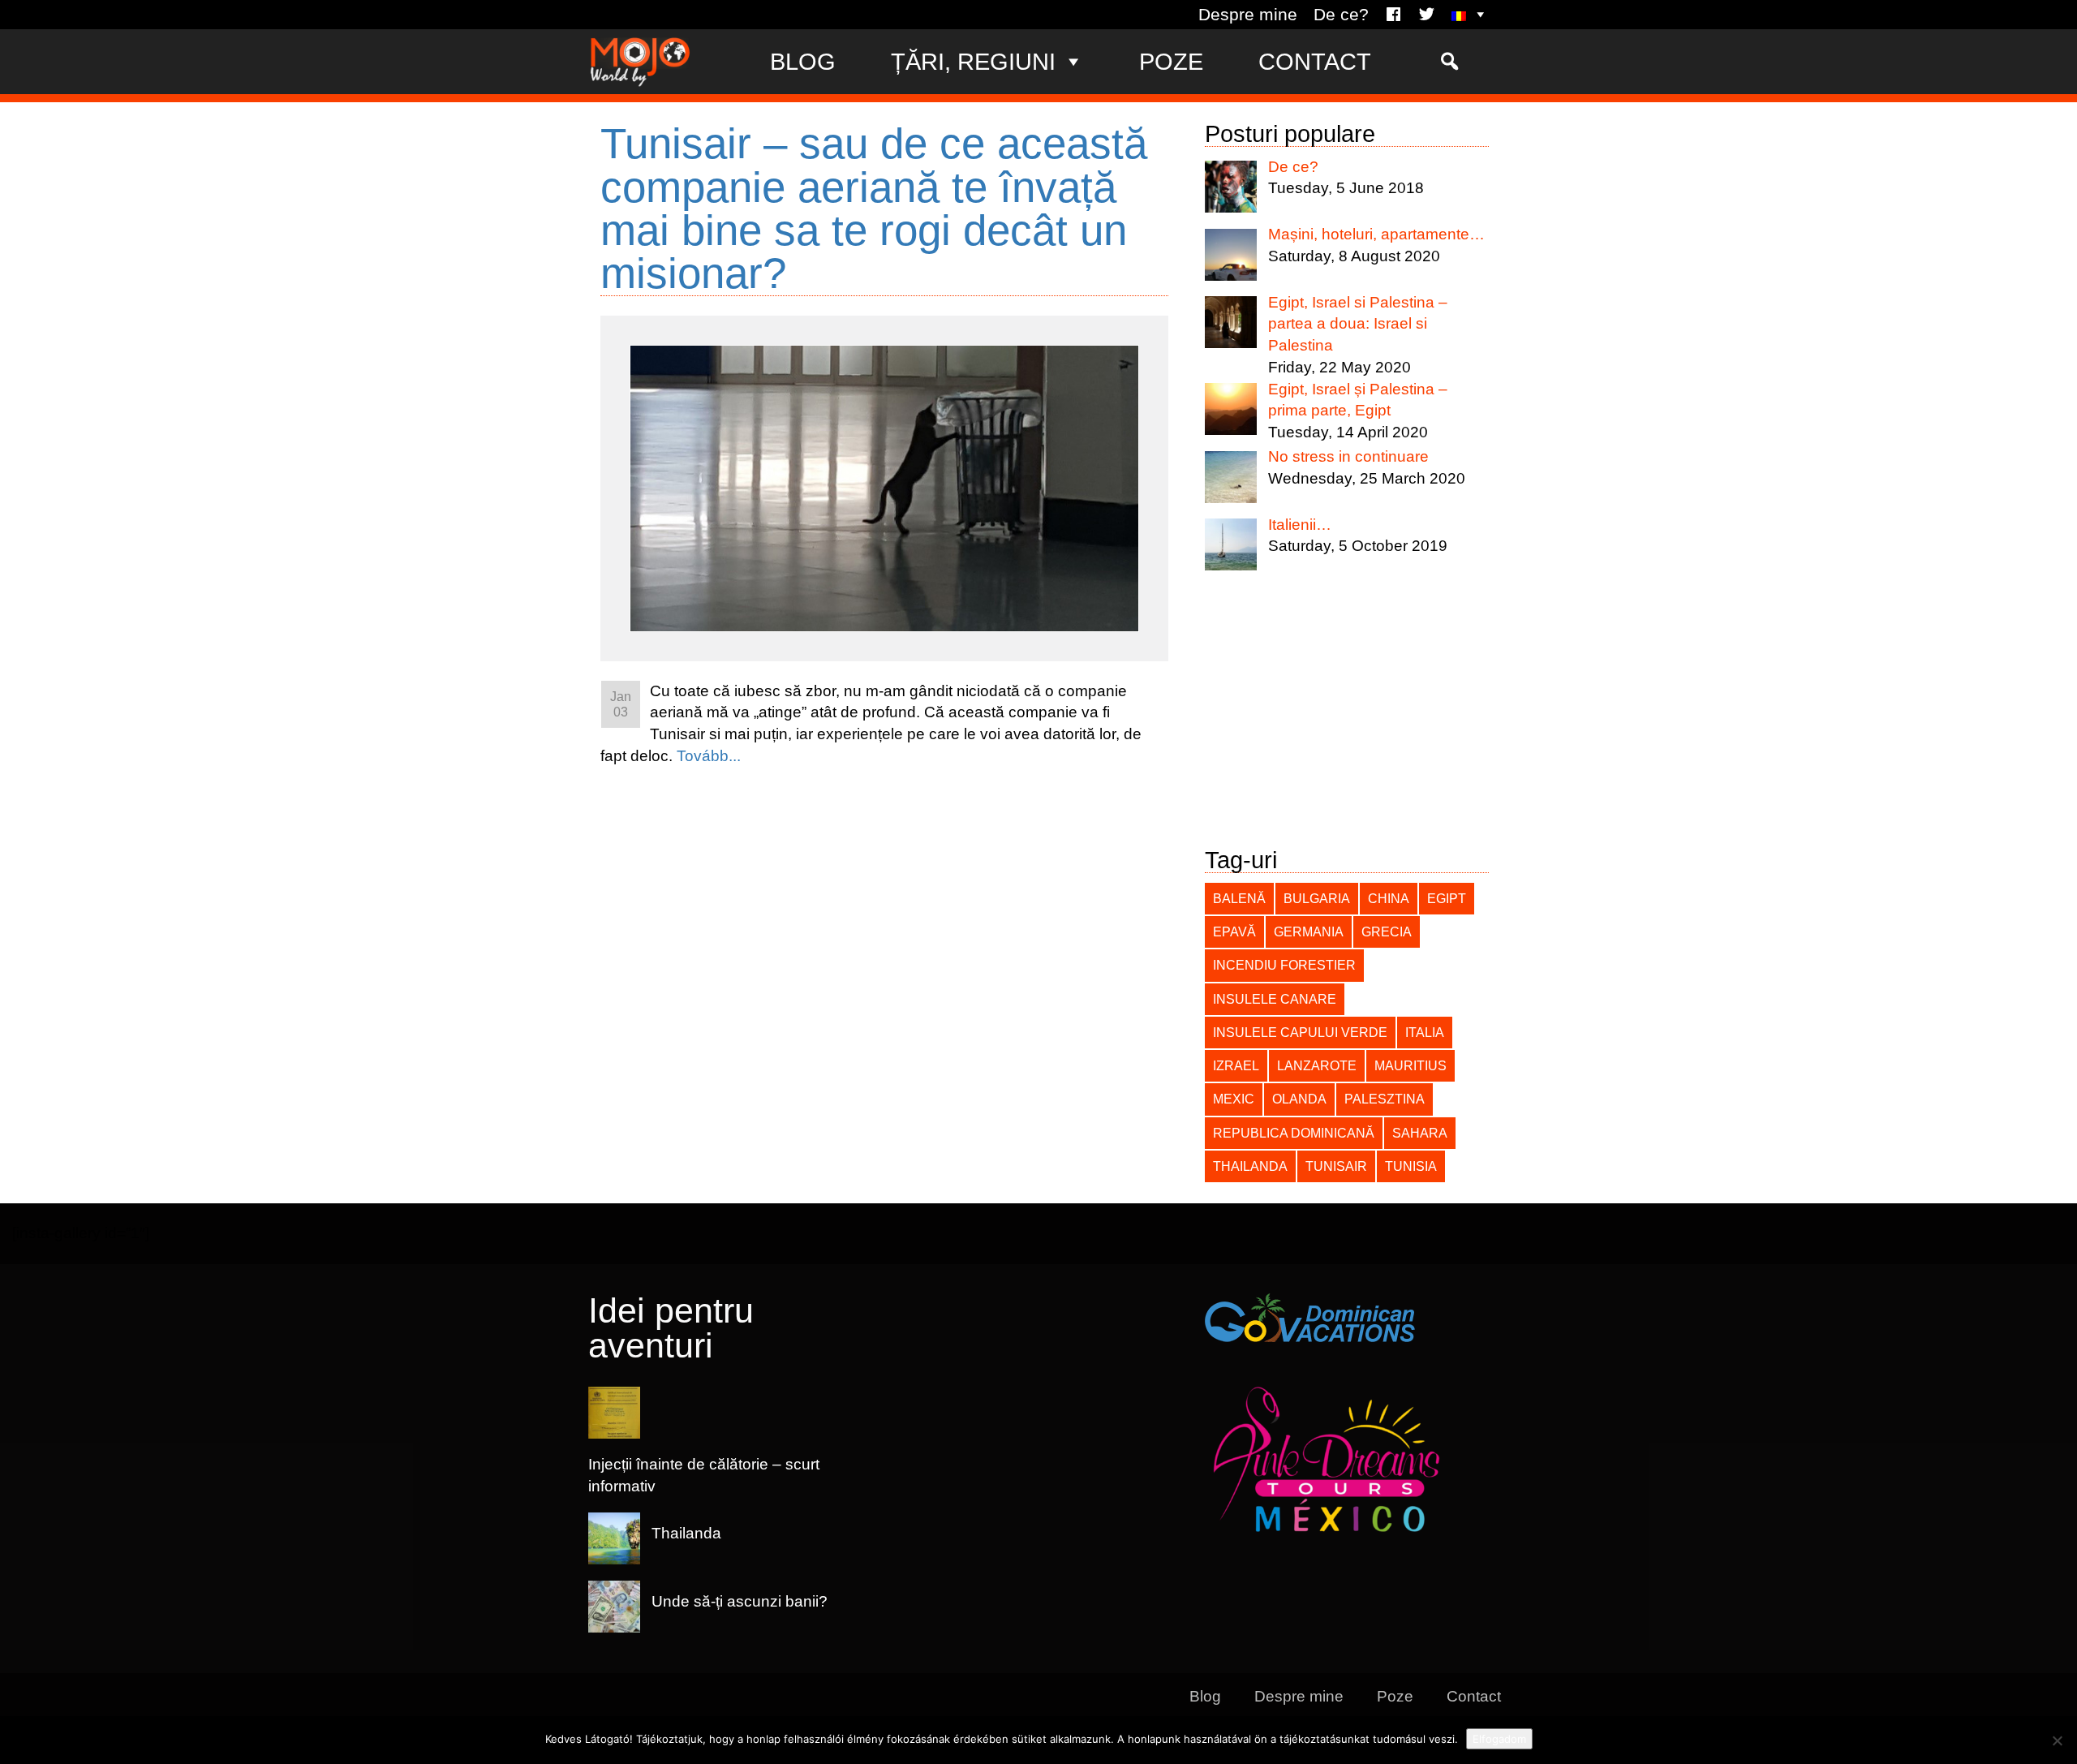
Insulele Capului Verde (1300, 1032)
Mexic (1234, 1099)
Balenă (1239, 898)
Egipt (1447, 898)
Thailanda (1250, 1166)
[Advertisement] (1347, 715)
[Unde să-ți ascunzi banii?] (740, 1622)
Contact (1315, 61)
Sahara (1420, 1133)
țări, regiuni (973, 61)
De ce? (1341, 15)
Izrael (1236, 1065)
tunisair (1336, 1166)
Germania (1309, 931)
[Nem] (2057, 1740)
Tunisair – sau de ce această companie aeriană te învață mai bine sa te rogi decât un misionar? (874, 208)
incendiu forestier (1284, 965)
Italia (1425, 1032)
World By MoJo (640, 62)
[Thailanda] (686, 1555)
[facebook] (1393, 15)
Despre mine (1248, 15)
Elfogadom (1499, 1739)
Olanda (1299, 1099)
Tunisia (1411, 1166)
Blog (803, 61)
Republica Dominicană (1294, 1133)
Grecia (1387, 931)
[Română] (1470, 15)
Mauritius (1410, 1065)
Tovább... (709, 756)
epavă (1234, 931)
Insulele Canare (1275, 999)
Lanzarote (1317, 1065)
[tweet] (1427, 15)
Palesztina (1385, 1099)
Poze (1171, 61)
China (1389, 898)
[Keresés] (1449, 62)
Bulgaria (1317, 898)
